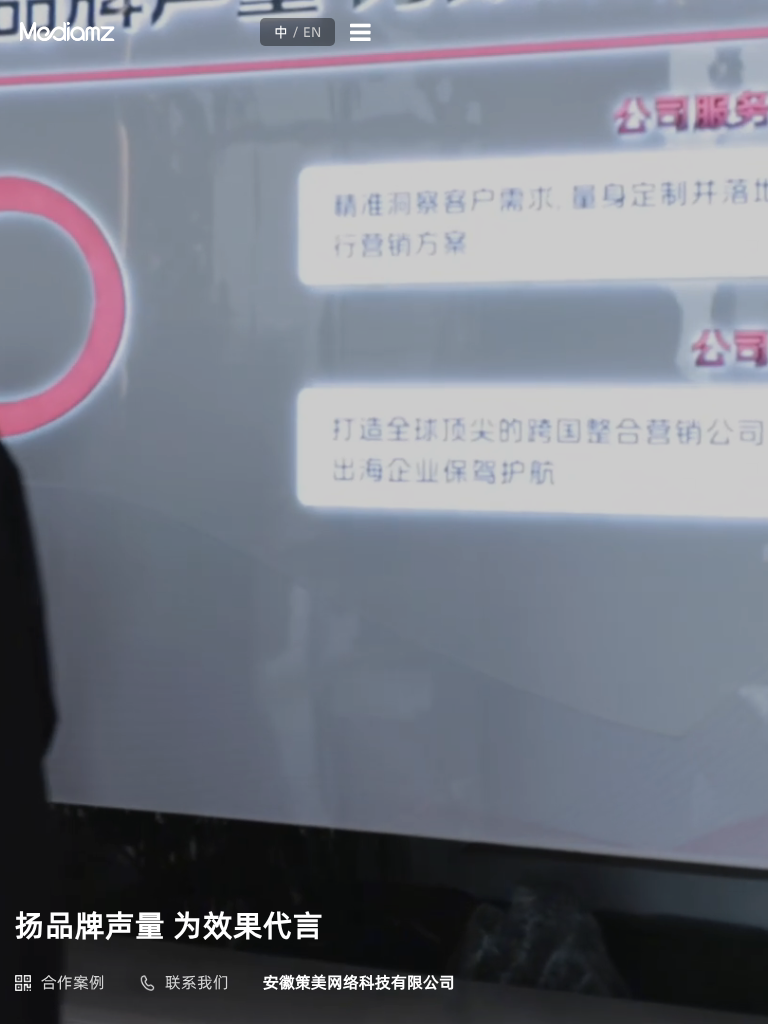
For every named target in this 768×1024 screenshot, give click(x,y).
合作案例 (73, 982)
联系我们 (197, 982)
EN (312, 32)
